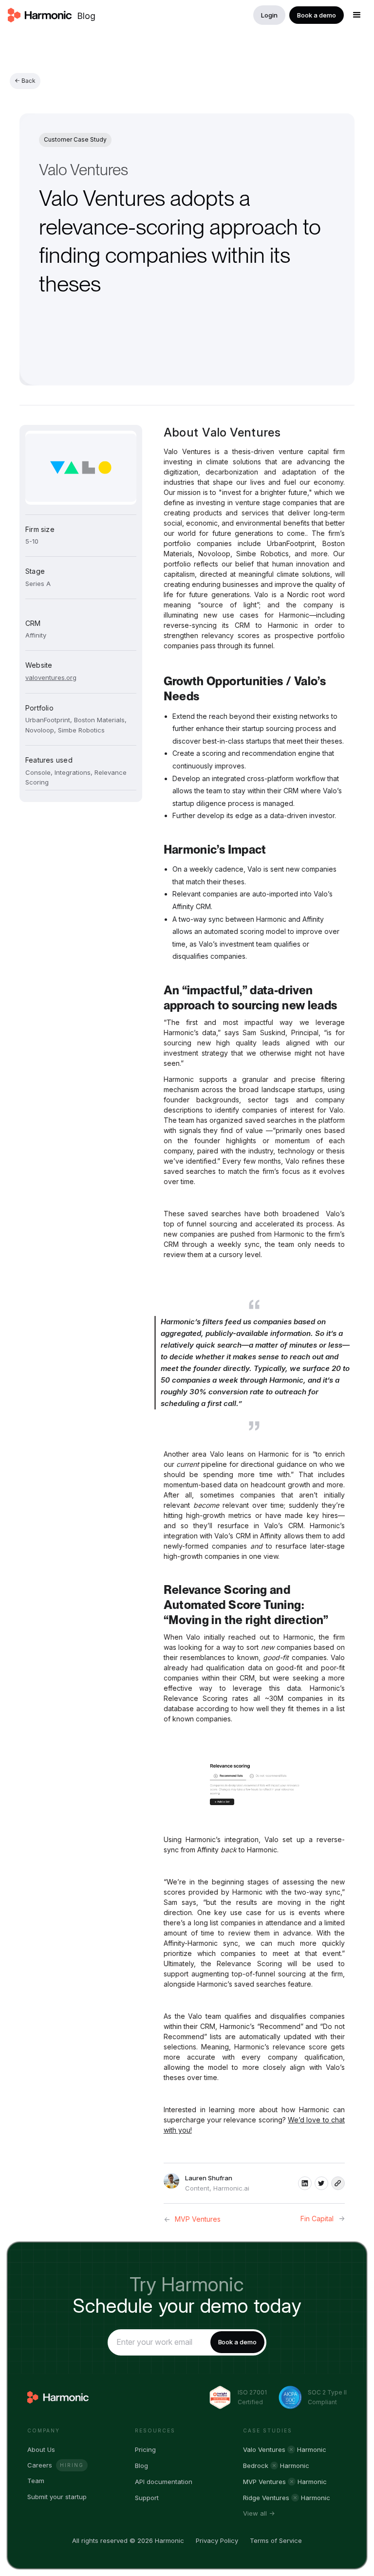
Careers (40, 2465)
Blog (86, 16)
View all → (259, 2513)
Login (269, 15)
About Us (41, 2449)
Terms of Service (276, 2540)
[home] (40, 15)
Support (147, 2498)
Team (36, 2481)
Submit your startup (57, 2497)
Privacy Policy (217, 2540)
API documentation (164, 2482)
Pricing (145, 2449)
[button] (357, 15)
